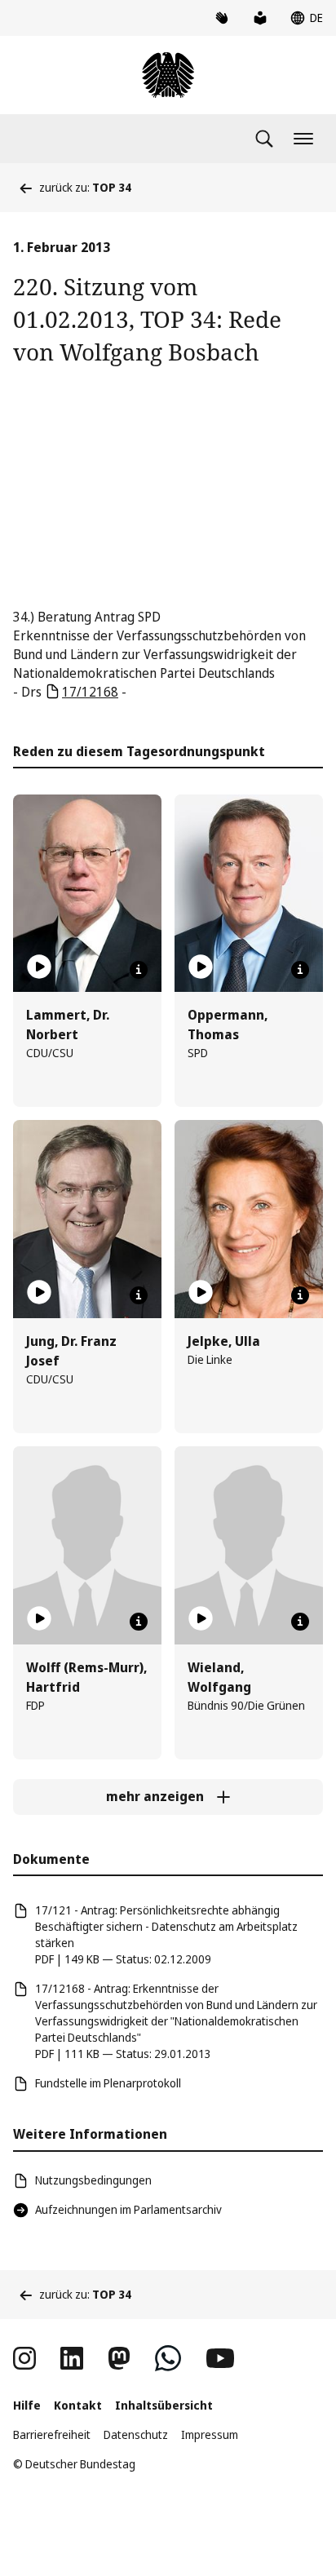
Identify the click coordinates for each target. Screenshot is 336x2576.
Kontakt (78, 2405)
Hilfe (27, 2405)
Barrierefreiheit (52, 2434)
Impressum (210, 2434)
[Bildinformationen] (139, 970)
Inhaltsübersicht (164, 2405)
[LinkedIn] (72, 2358)
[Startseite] (168, 75)
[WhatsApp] (168, 2358)
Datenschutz (136, 2434)
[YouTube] (220, 2358)
